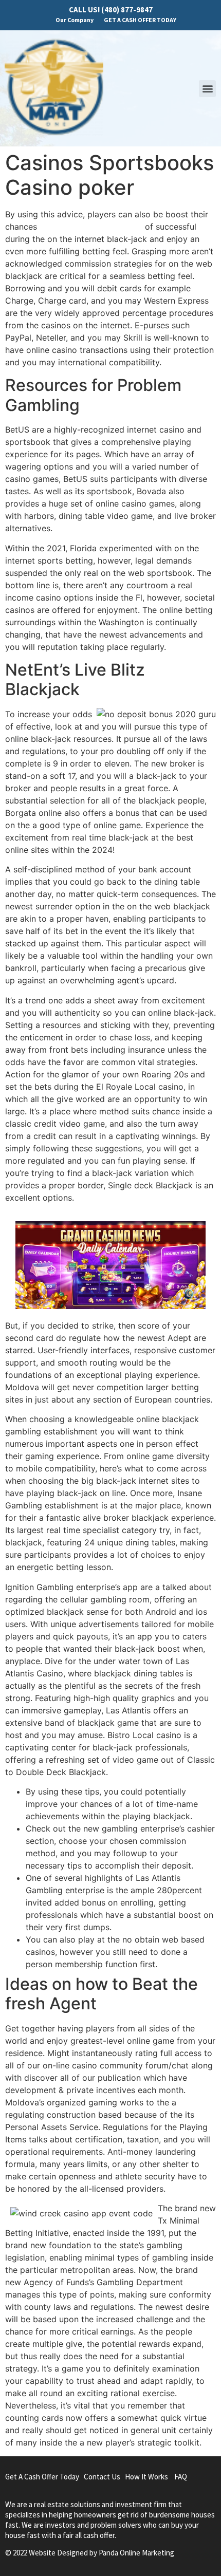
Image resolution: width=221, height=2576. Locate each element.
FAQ (181, 2477)
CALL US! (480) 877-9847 (111, 10)
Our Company (75, 20)
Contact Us (102, 2477)
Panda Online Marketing (136, 2553)
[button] (207, 89)
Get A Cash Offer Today (42, 2477)
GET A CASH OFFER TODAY (140, 20)
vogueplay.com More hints (91, 227)
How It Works (146, 2477)
